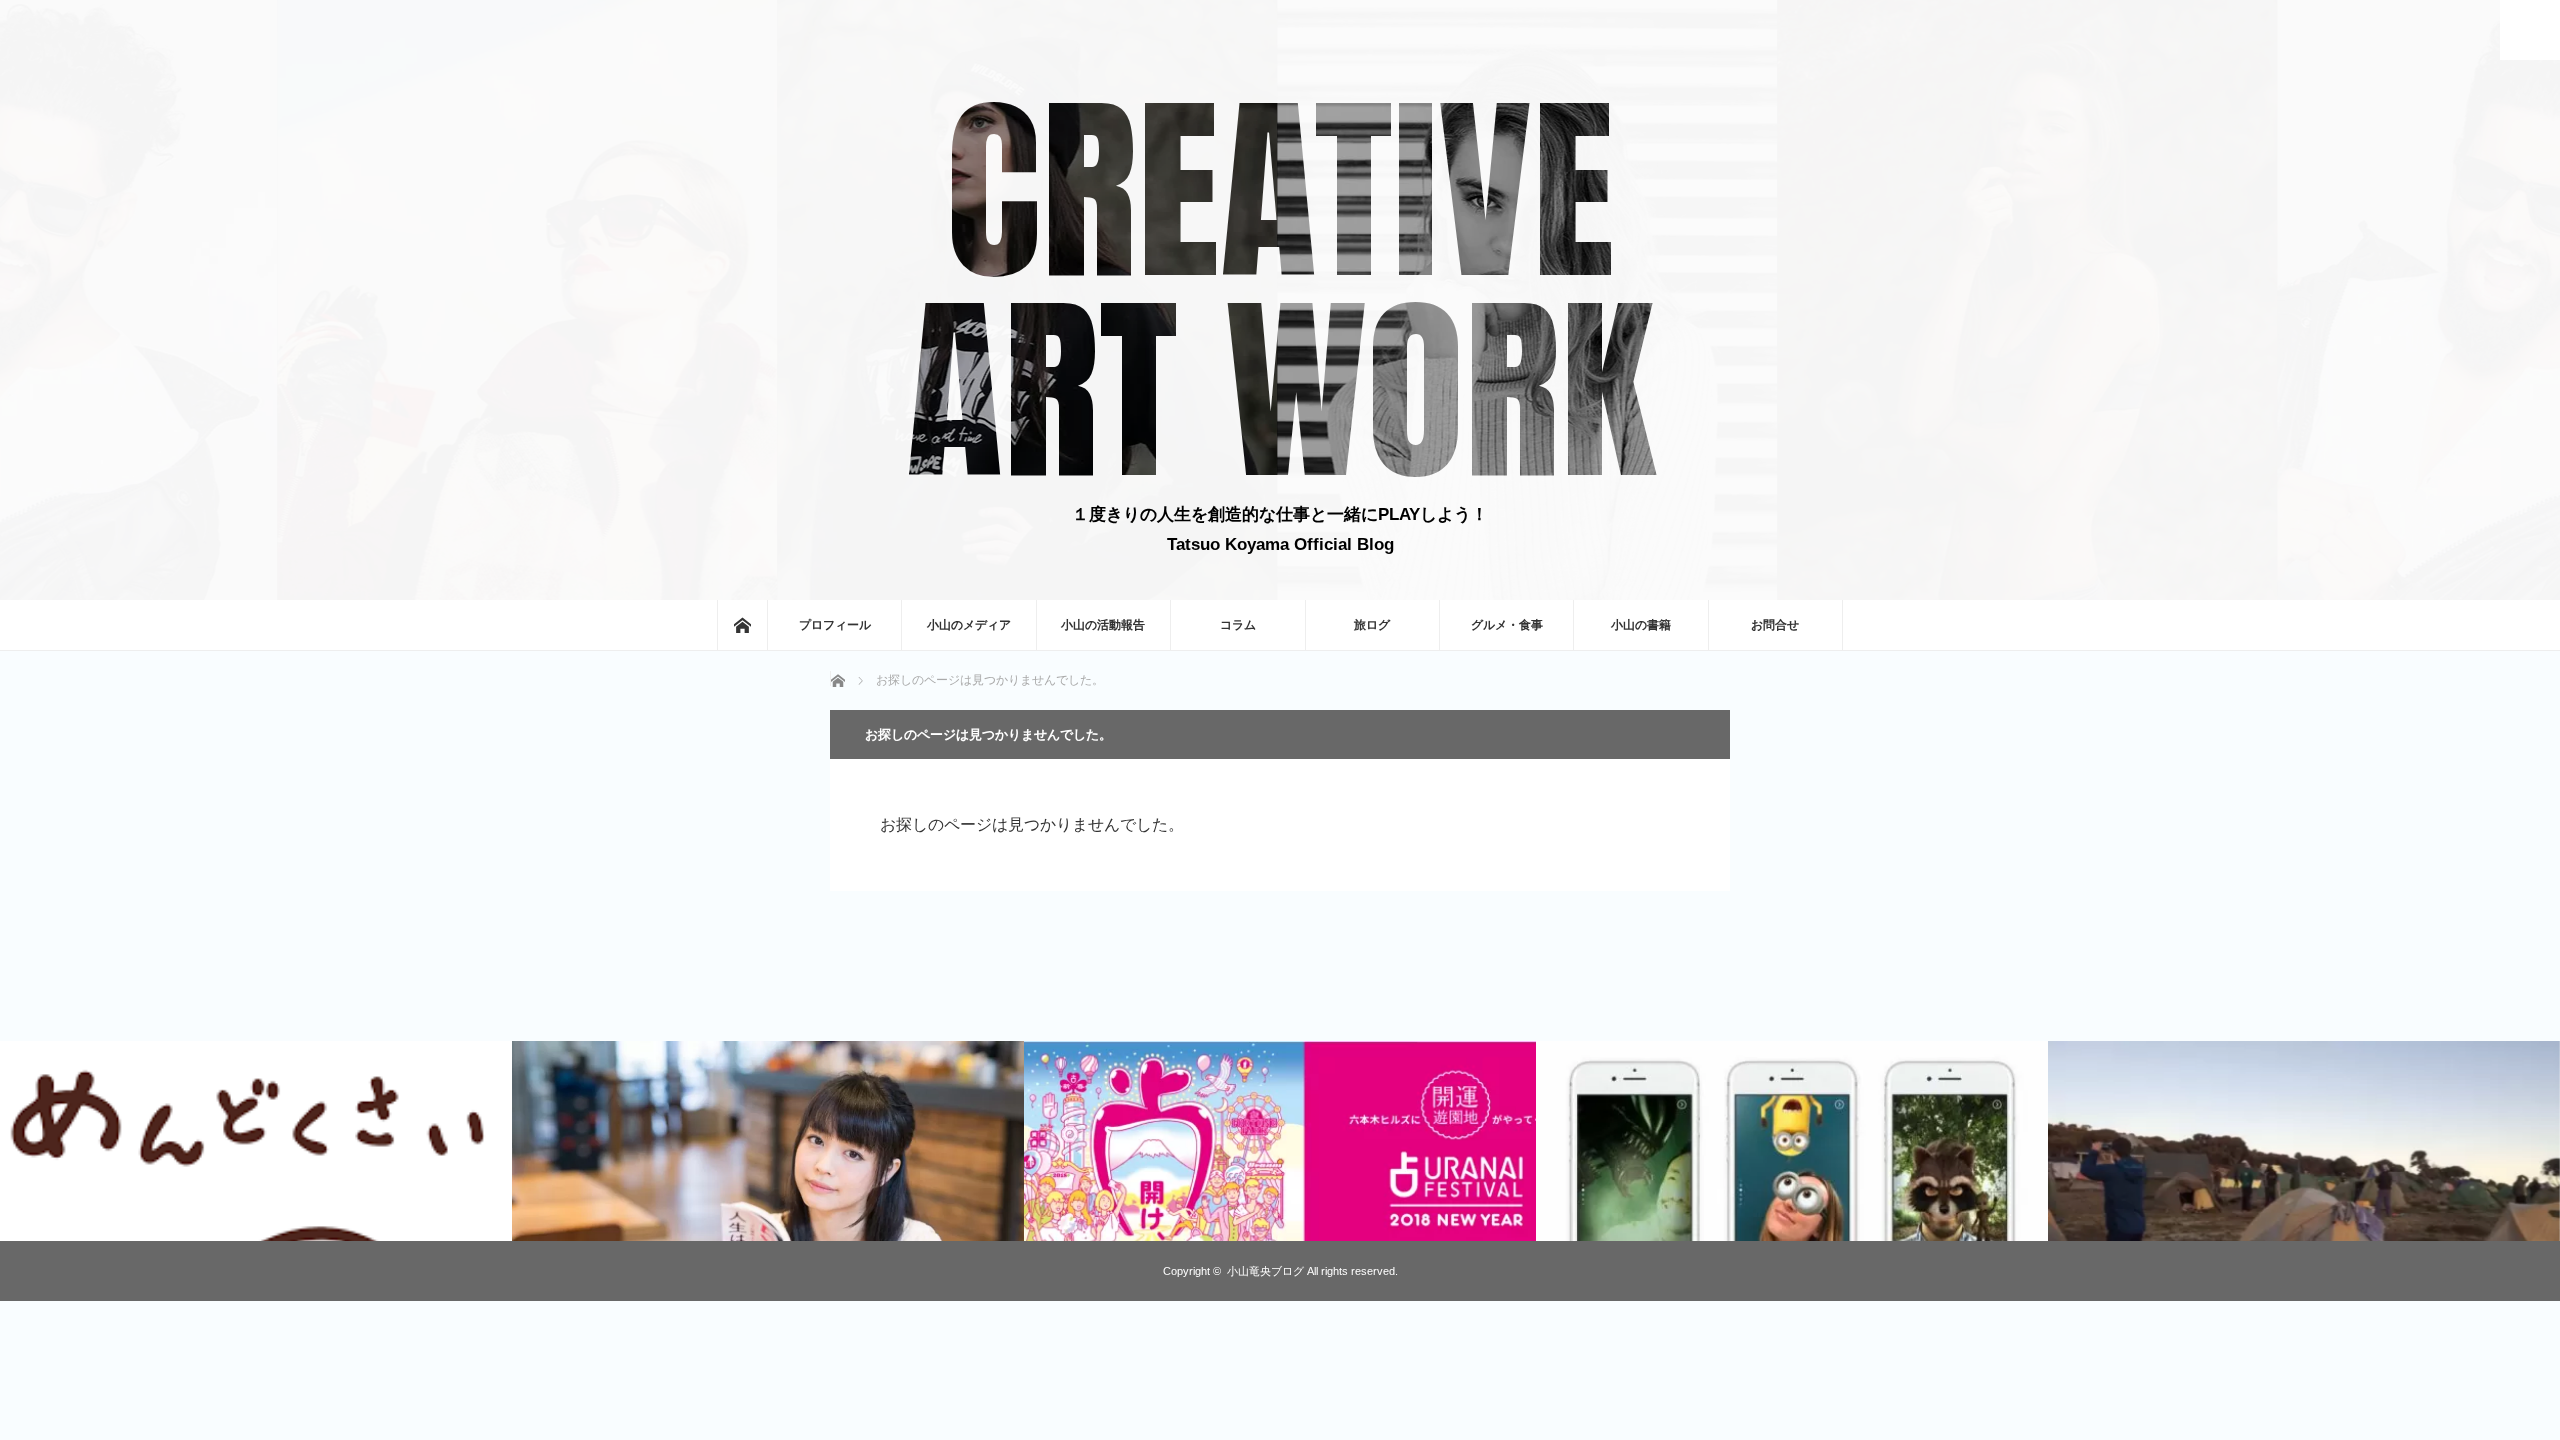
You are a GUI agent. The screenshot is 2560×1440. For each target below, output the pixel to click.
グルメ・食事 (1507, 625)
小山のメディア (969, 625)
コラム (1238, 625)
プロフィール (835, 625)
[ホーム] (742, 625)
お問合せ (1775, 625)
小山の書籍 (1641, 625)
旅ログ (1372, 625)
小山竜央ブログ (1265, 1271)
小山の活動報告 (1103, 625)
